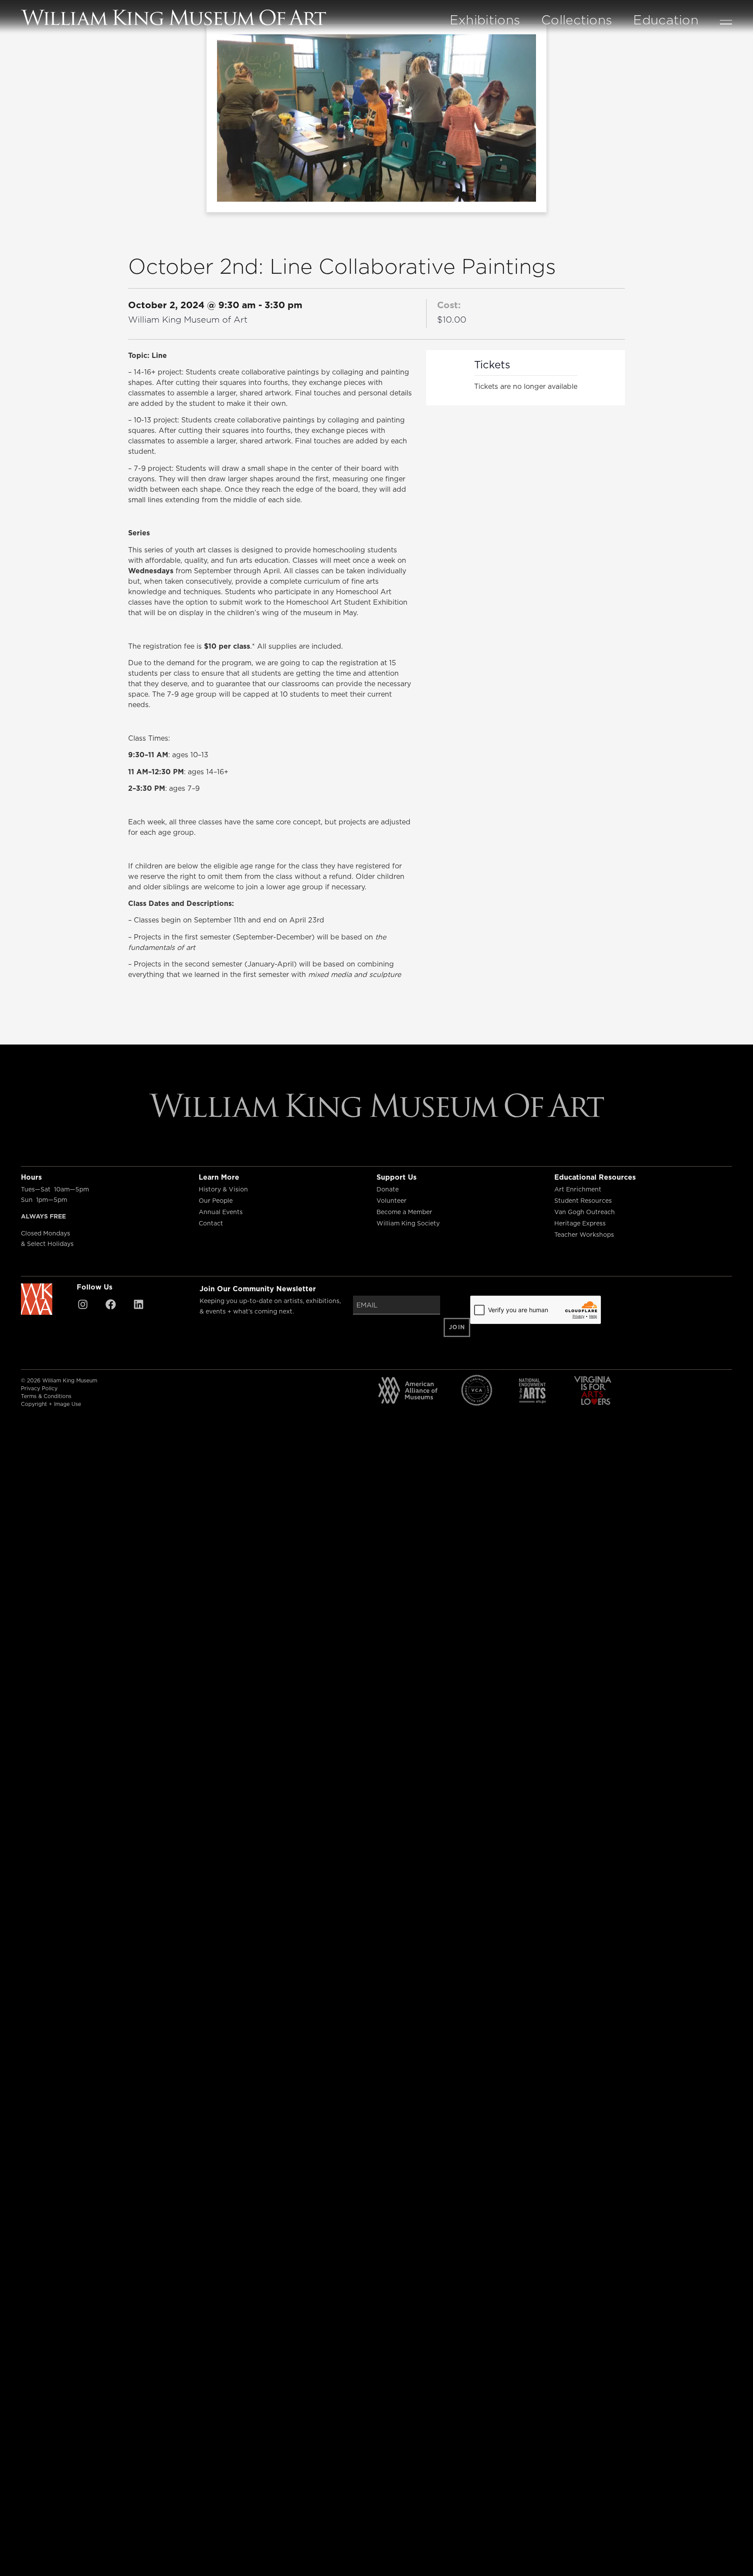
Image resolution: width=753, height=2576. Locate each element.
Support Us (397, 1177)
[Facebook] (111, 1304)
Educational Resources (595, 1177)
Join (457, 1327)
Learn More (219, 1177)
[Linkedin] (139, 1304)
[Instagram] (83, 1304)
